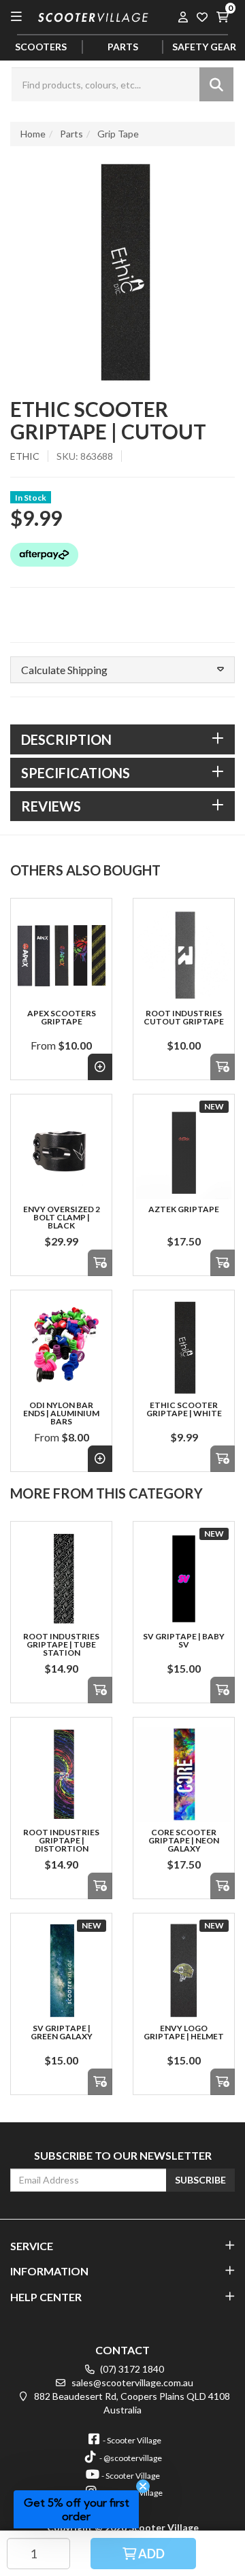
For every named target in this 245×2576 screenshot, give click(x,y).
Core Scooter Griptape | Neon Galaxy (184, 1840)
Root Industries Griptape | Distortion (61, 1840)
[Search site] (216, 84)
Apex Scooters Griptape (62, 1017)
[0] (222, 16)
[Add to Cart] (223, 1067)
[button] (122, 670)
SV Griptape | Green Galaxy (62, 2032)
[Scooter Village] (94, 15)
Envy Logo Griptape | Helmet (184, 2032)
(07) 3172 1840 (131, 2369)
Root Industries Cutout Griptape (184, 1017)
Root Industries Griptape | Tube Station (61, 1644)
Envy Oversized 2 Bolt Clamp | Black (62, 1217)
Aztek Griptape (184, 1209)
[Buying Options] (100, 1067)
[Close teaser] (143, 2486)
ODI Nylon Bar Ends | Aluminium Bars (61, 1413)
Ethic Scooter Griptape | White (184, 1409)
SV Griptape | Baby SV (184, 1640)
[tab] (122, 739)
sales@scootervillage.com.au (131, 2382)
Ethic (25, 456)
